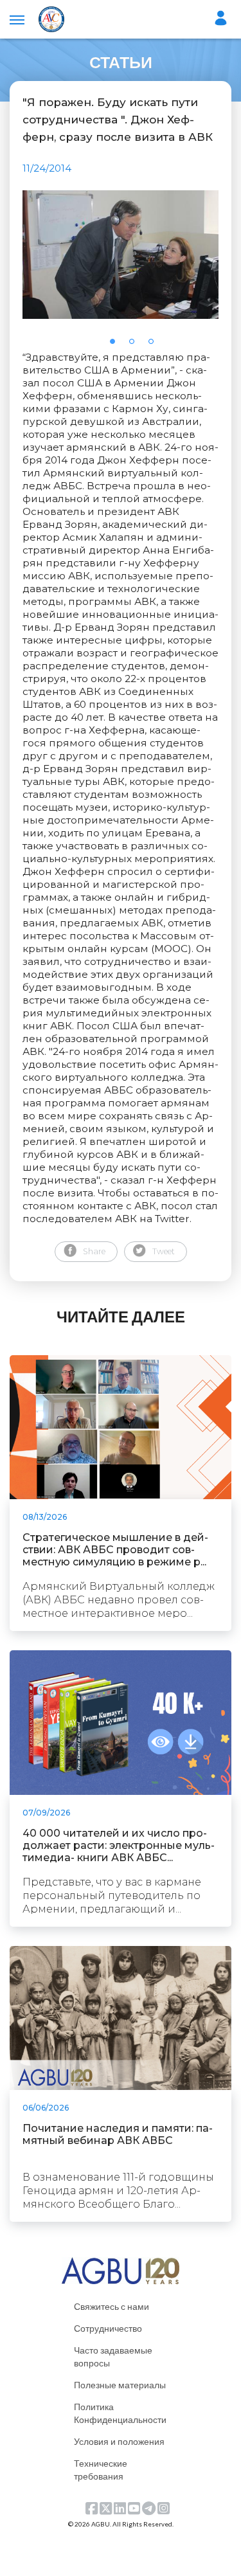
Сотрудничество (108, 2328)
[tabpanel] (121, 255)
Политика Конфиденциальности (120, 2413)
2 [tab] (136, 345)
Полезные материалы (120, 2385)
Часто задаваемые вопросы (113, 2356)
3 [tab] (155, 345)
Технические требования (101, 2470)
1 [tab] (116, 345)
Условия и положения (119, 2441)
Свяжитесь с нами (112, 2306)
